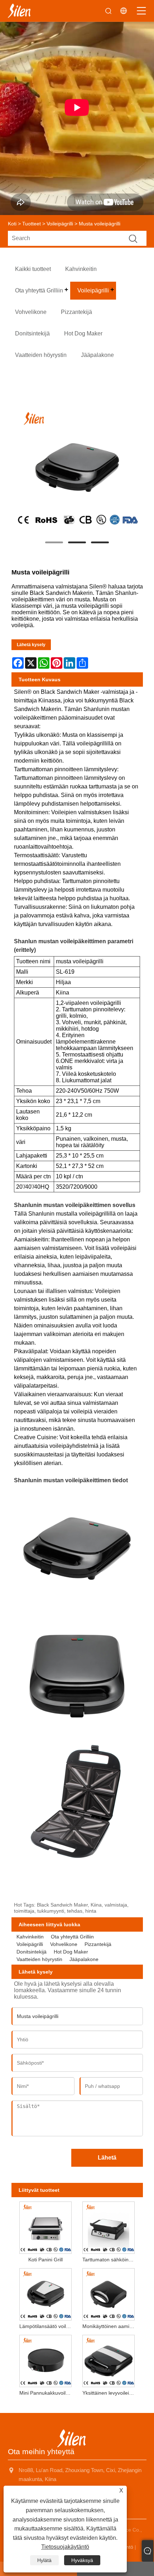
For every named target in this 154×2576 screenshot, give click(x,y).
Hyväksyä (82, 2560)
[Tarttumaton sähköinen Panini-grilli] (109, 2226)
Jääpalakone (84, 1959)
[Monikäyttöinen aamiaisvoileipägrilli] (109, 2293)
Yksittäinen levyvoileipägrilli (110, 2393)
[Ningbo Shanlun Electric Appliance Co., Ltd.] (19, 11)
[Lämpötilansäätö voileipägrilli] (45, 2293)
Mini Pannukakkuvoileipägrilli (47, 2393)
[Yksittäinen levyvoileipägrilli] (109, 2360)
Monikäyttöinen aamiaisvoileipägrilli (110, 2326)
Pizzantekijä (98, 1944)
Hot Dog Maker (71, 1952)
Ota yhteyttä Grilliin (72, 1937)
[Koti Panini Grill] (45, 2226)
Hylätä (44, 2560)
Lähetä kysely (31, 645)
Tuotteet (32, 224)
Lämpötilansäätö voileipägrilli (47, 2326)
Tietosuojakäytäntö (65, 2547)
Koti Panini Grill (45, 2260)
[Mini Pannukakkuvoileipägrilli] (45, 2360)
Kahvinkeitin (30, 1937)
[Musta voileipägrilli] (77, 468)
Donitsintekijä (32, 1952)
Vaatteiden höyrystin (39, 1959)
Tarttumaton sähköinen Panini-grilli (110, 2260)
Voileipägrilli (60, 224)
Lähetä (107, 2158)
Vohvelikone (64, 1944)
